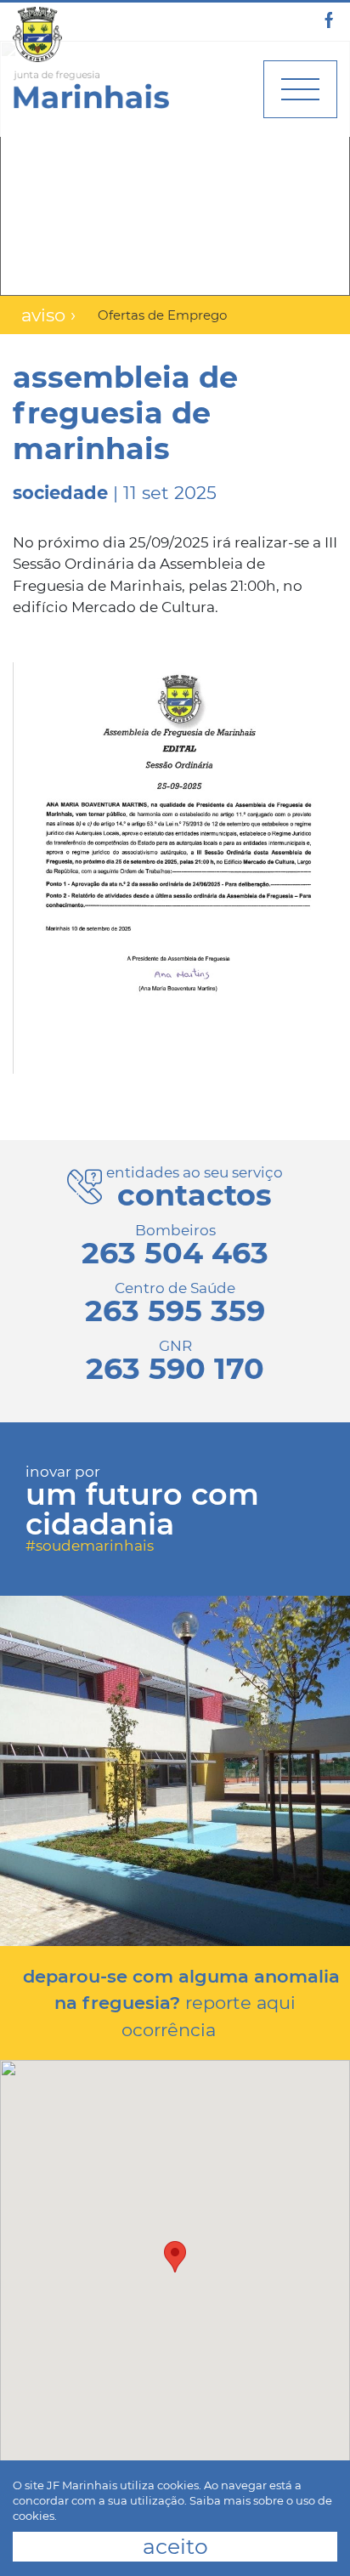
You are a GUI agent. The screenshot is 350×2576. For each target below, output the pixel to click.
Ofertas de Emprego (162, 315)
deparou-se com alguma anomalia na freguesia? (181, 2003)
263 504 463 (175, 1253)
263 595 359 (175, 1311)
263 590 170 (175, 1368)
